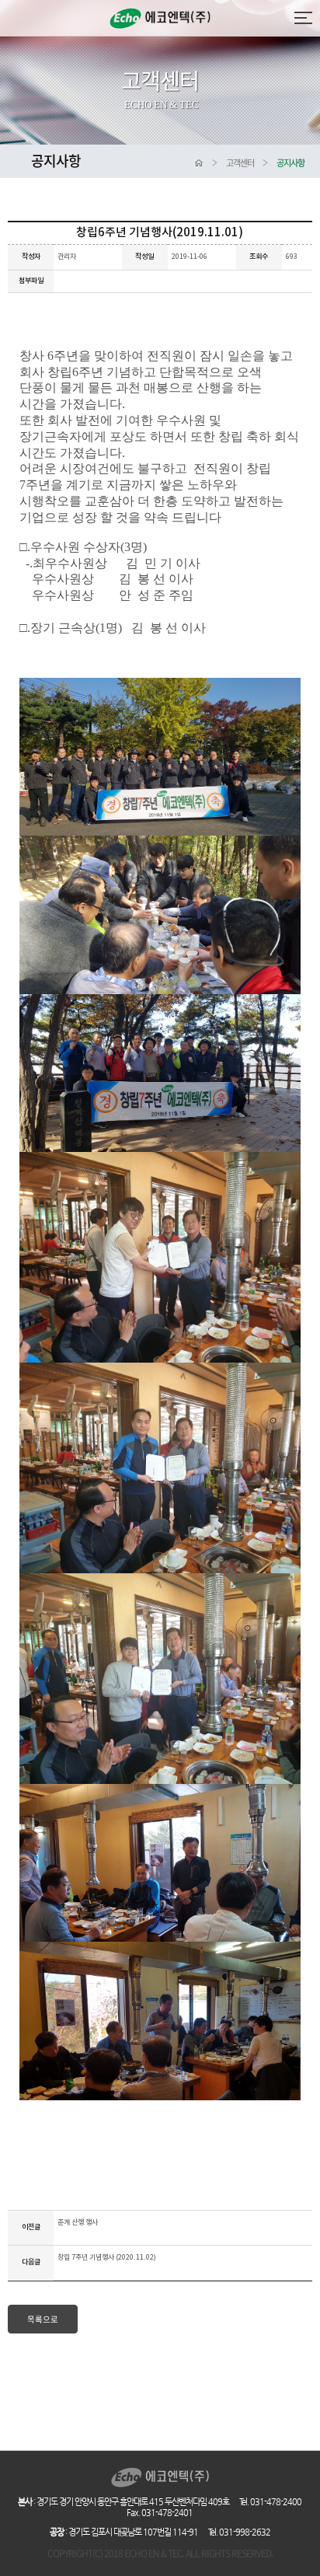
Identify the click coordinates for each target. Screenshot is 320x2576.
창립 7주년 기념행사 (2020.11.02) (107, 2258)
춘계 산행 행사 (78, 2223)
